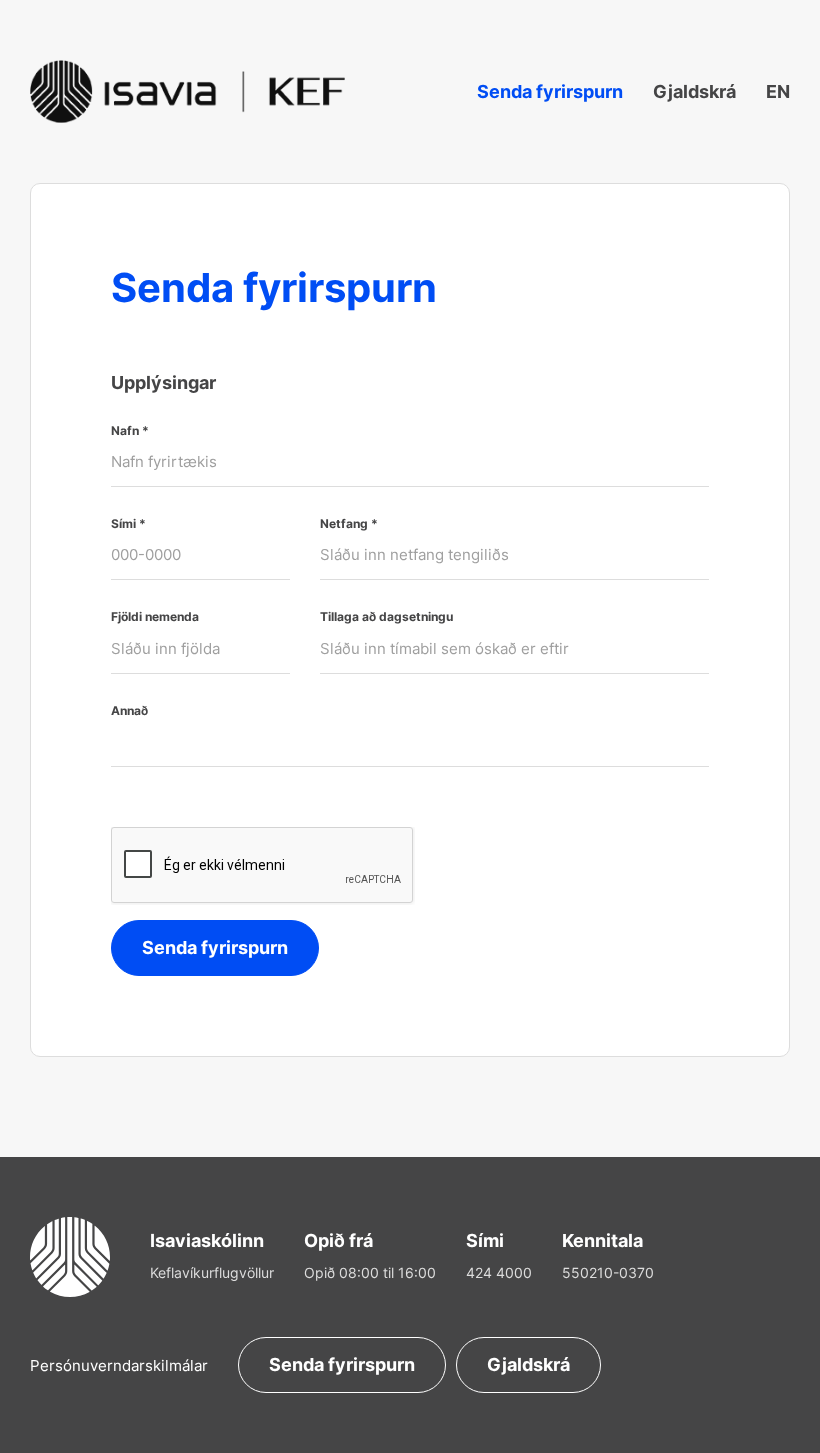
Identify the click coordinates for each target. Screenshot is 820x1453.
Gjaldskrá (694, 91)
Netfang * (349, 524)
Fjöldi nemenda (155, 617)
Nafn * (130, 431)
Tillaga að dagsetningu (386, 617)
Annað (129, 711)
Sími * (128, 524)
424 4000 (499, 1272)
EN (778, 91)
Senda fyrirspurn (550, 91)
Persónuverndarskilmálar (119, 1365)
